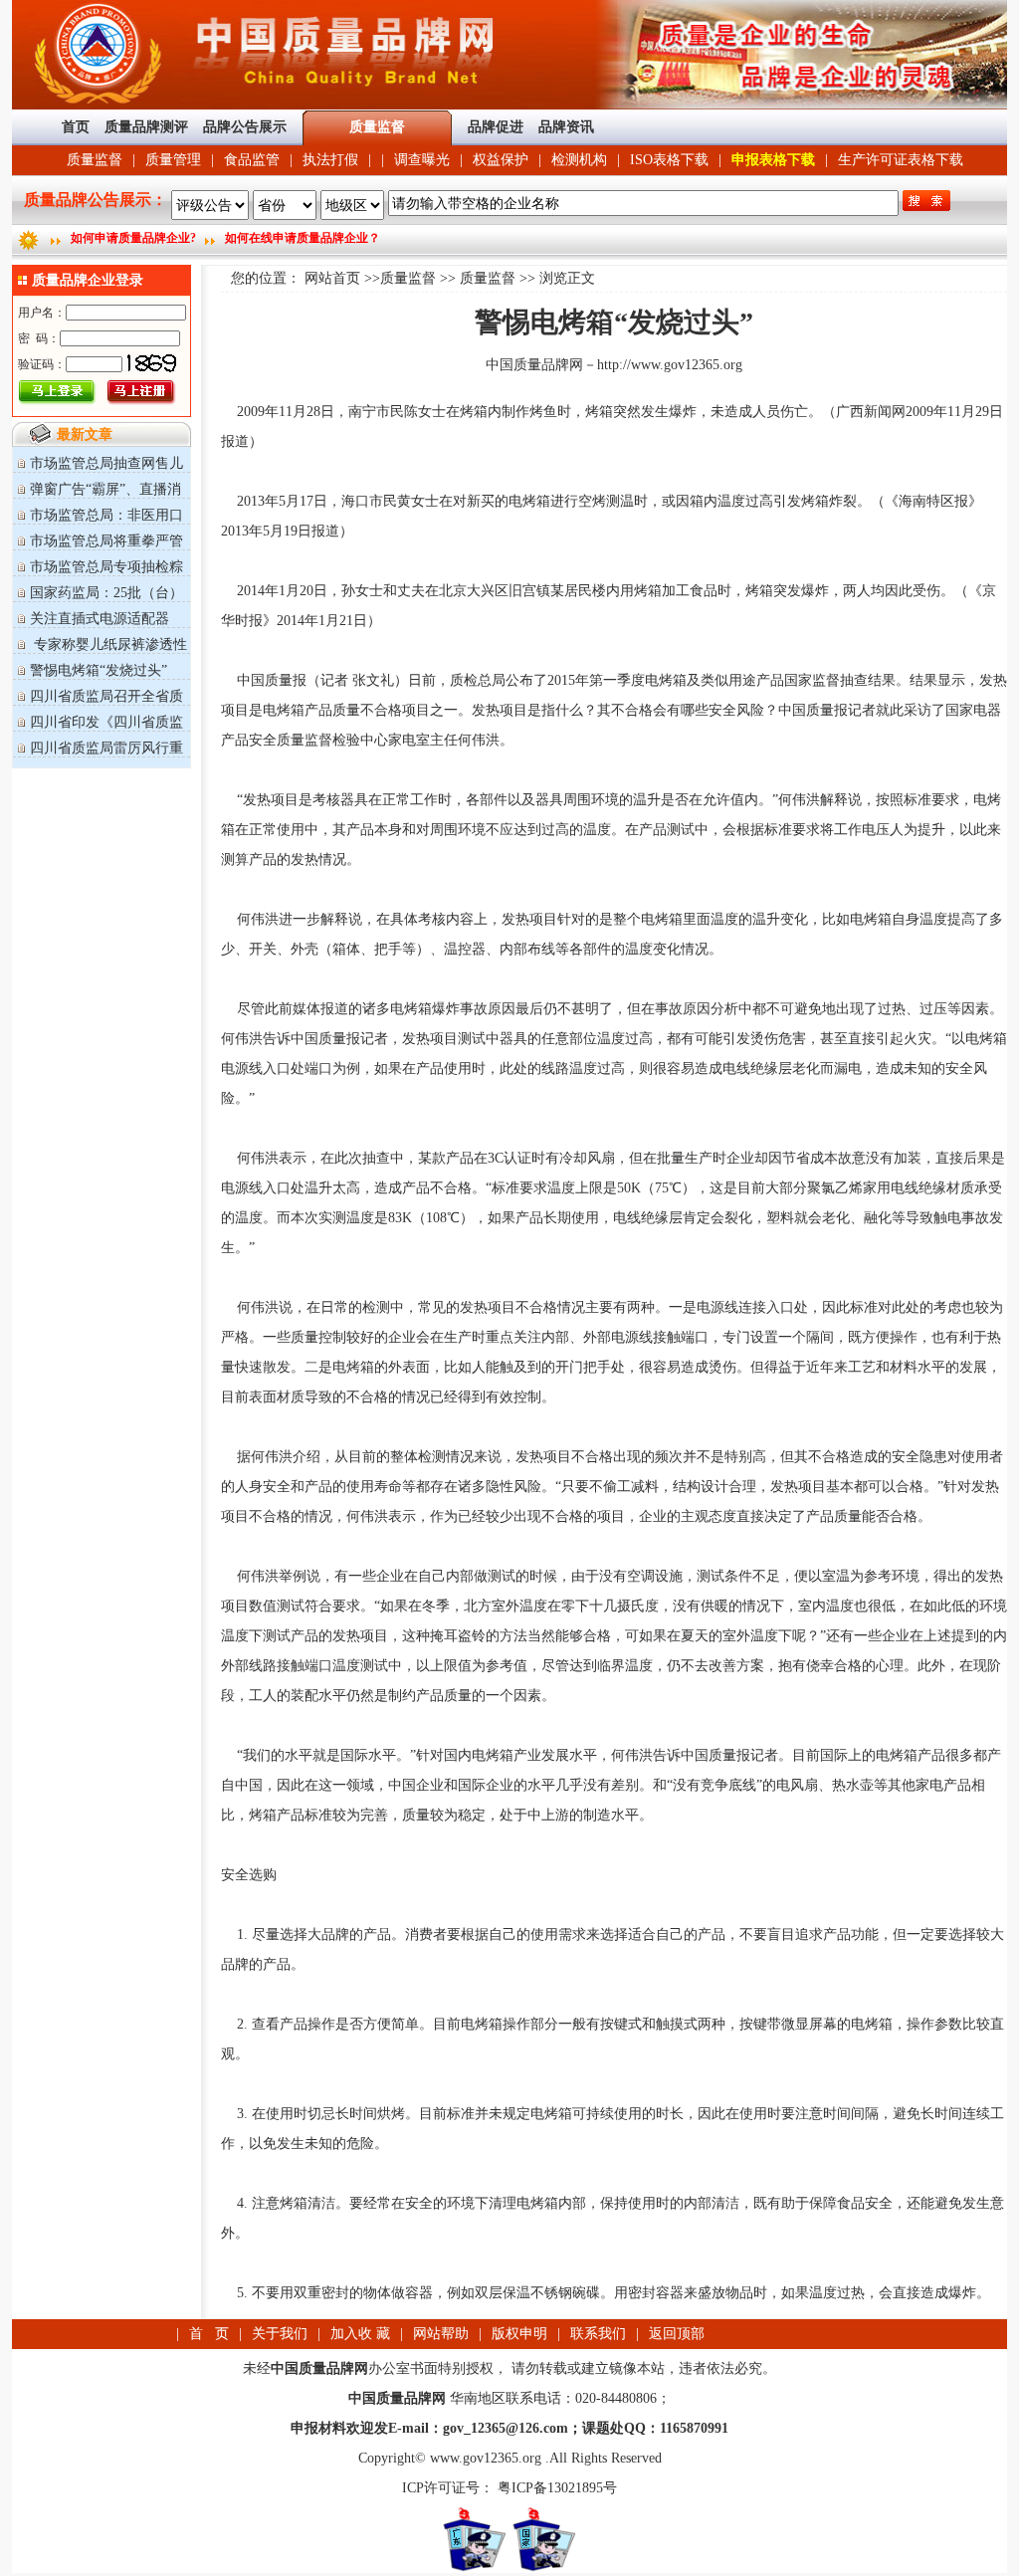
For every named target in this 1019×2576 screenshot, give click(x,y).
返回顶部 (677, 2334)
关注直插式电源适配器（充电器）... (91, 627)
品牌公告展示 (245, 127)
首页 (76, 127)
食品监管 (252, 160)
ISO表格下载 (669, 160)
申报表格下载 (773, 160)
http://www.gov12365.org (670, 365)
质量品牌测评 (146, 127)
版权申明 (519, 2334)
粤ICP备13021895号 (555, 2488)
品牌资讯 (566, 127)
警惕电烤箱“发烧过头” (99, 670)
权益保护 (501, 160)
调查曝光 (422, 160)
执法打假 (330, 160)
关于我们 (280, 2334)
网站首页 (332, 278)
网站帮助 (441, 2334)
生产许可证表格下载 (901, 160)
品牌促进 (496, 127)
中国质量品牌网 (534, 365)
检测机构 (579, 160)
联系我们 (598, 2334)
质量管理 (173, 160)
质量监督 (95, 160)
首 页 (209, 2334)
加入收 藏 (360, 2334)
